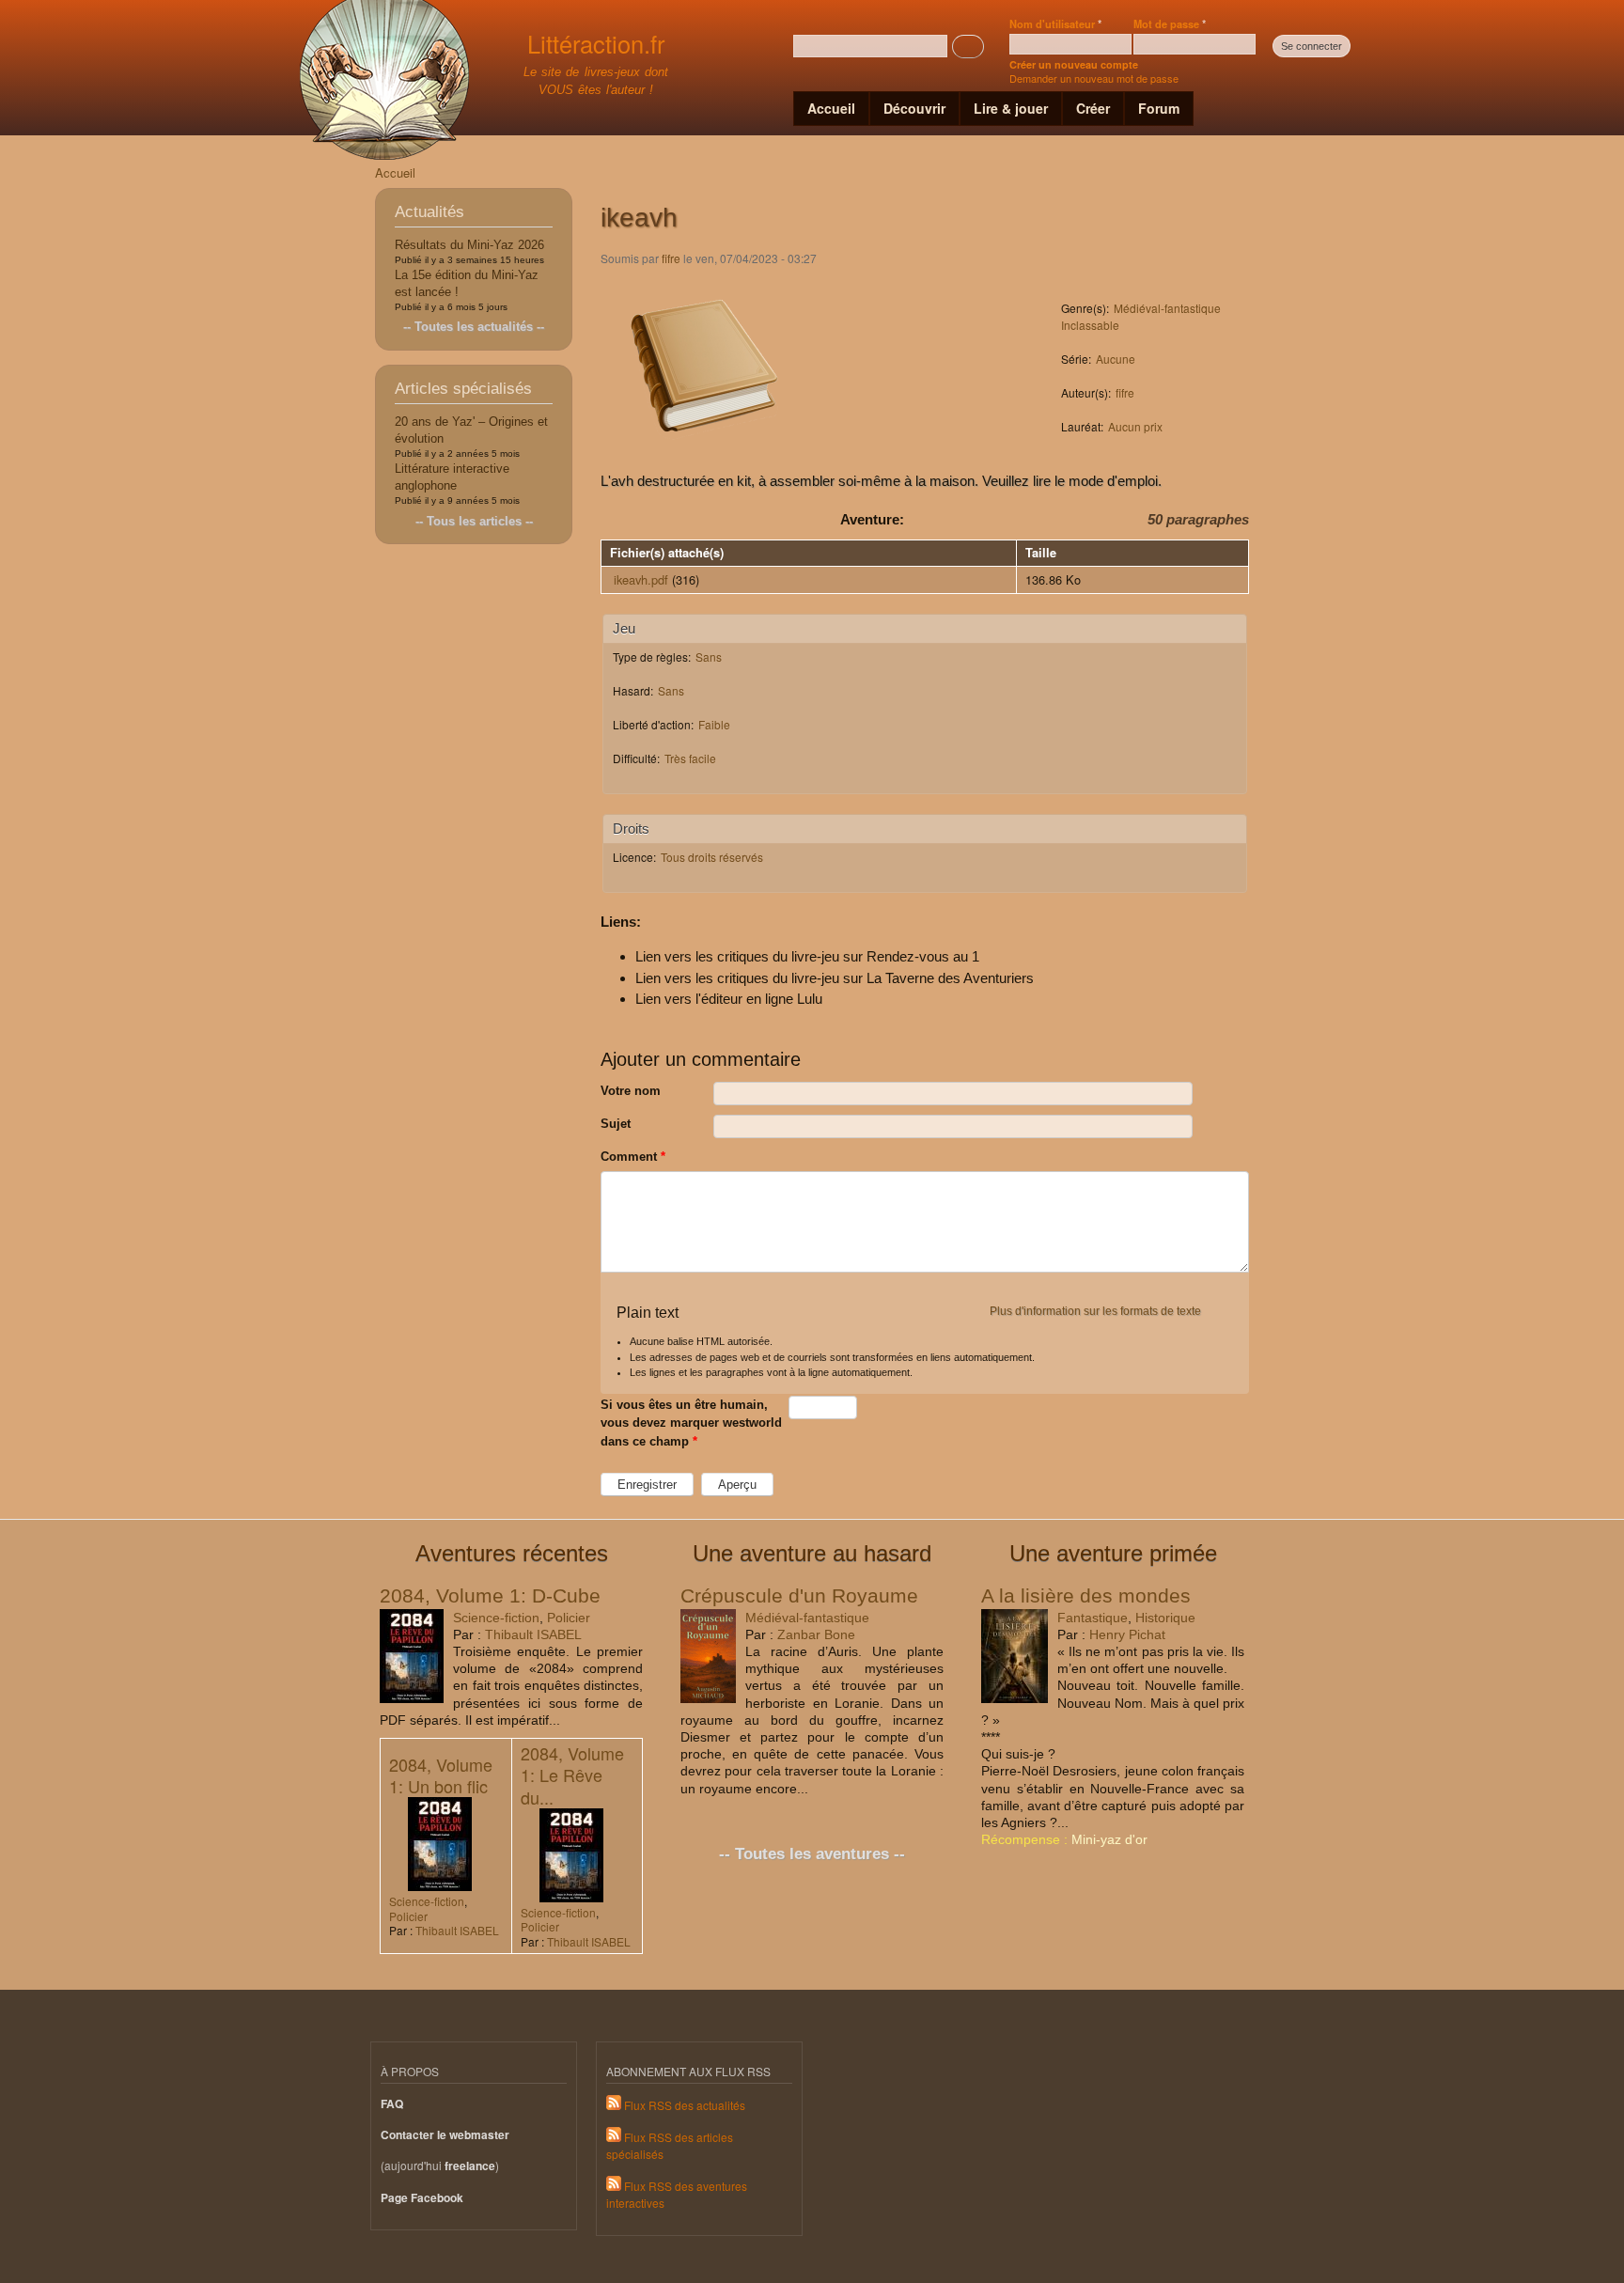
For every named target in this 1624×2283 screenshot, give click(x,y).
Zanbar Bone (816, 1634)
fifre (671, 258)
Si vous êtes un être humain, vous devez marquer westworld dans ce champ (691, 1423)
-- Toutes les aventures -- (812, 1854)
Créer (1093, 108)
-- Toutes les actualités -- (474, 327)
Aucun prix (1135, 426)
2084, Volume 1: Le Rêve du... (572, 1775)
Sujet (616, 1124)
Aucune (1116, 359)
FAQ (392, 2104)
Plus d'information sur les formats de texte (1095, 1311)
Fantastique (1093, 1618)
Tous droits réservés (712, 857)
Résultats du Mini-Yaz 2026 (469, 245)
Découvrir (914, 108)
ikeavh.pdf (641, 579)
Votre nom (631, 1091)
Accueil (831, 108)
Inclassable (1090, 325)
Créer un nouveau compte (1074, 64)
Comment (633, 1157)
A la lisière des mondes (1086, 1595)
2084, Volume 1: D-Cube (490, 1595)
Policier (569, 1618)
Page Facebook (422, 2198)
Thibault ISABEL (533, 1634)
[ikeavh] (704, 460)
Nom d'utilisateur (1055, 23)
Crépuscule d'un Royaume (799, 1595)
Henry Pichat (1127, 1634)
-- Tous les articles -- (474, 521)
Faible (714, 724)
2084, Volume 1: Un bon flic (441, 1775)
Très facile (690, 758)
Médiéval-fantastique (1167, 308)
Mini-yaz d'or (1109, 1839)
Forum (1159, 108)
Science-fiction (496, 1618)
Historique (1165, 1618)
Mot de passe (1170, 23)
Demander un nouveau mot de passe (1094, 78)
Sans (709, 657)
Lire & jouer (1011, 108)
